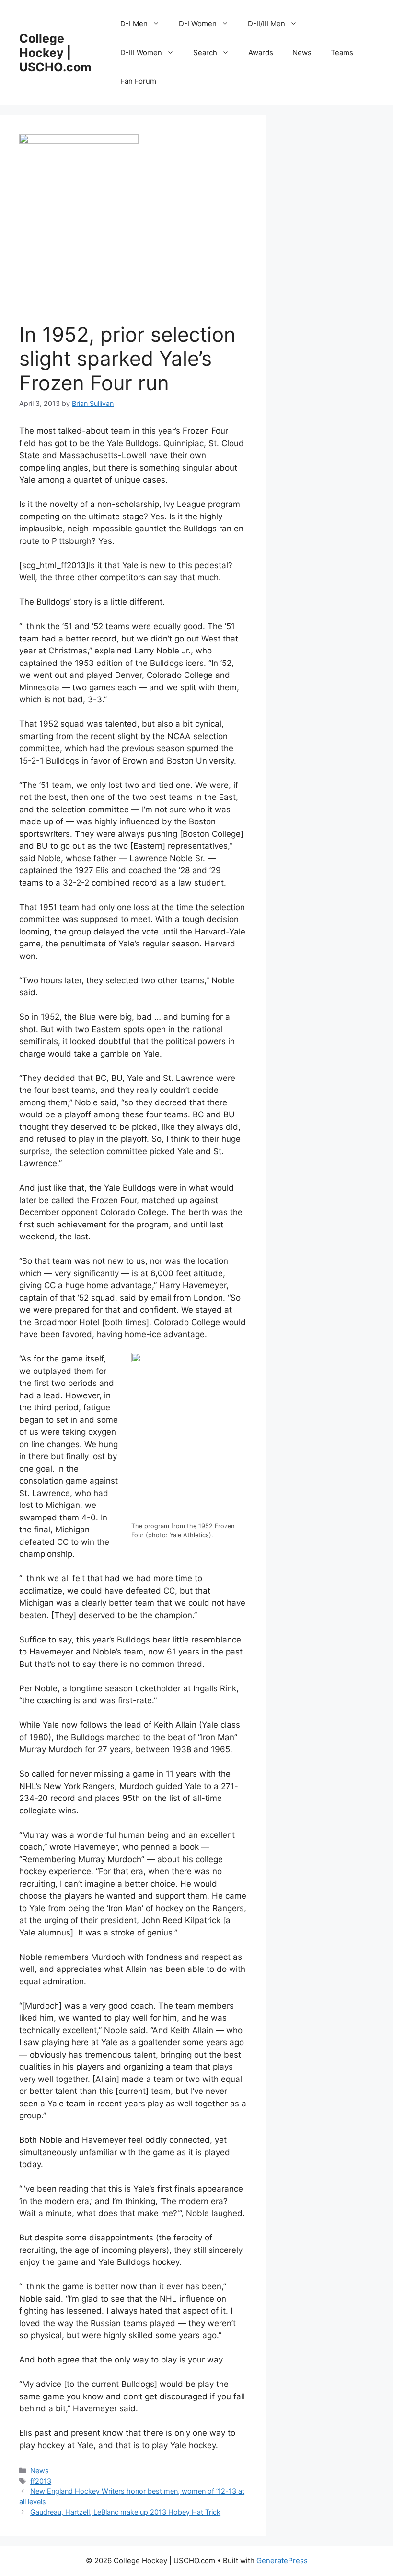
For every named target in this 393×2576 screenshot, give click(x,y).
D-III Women (141, 52)
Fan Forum (138, 81)
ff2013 (41, 2481)
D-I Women (198, 24)
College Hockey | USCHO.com (55, 53)
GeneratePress (282, 2560)
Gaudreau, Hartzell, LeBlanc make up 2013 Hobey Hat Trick (125, 2512)
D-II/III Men (266, 24)
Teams (342, 52)
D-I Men (134, 24)
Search (205, 52)
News (302, 52)
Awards (261, 52)
